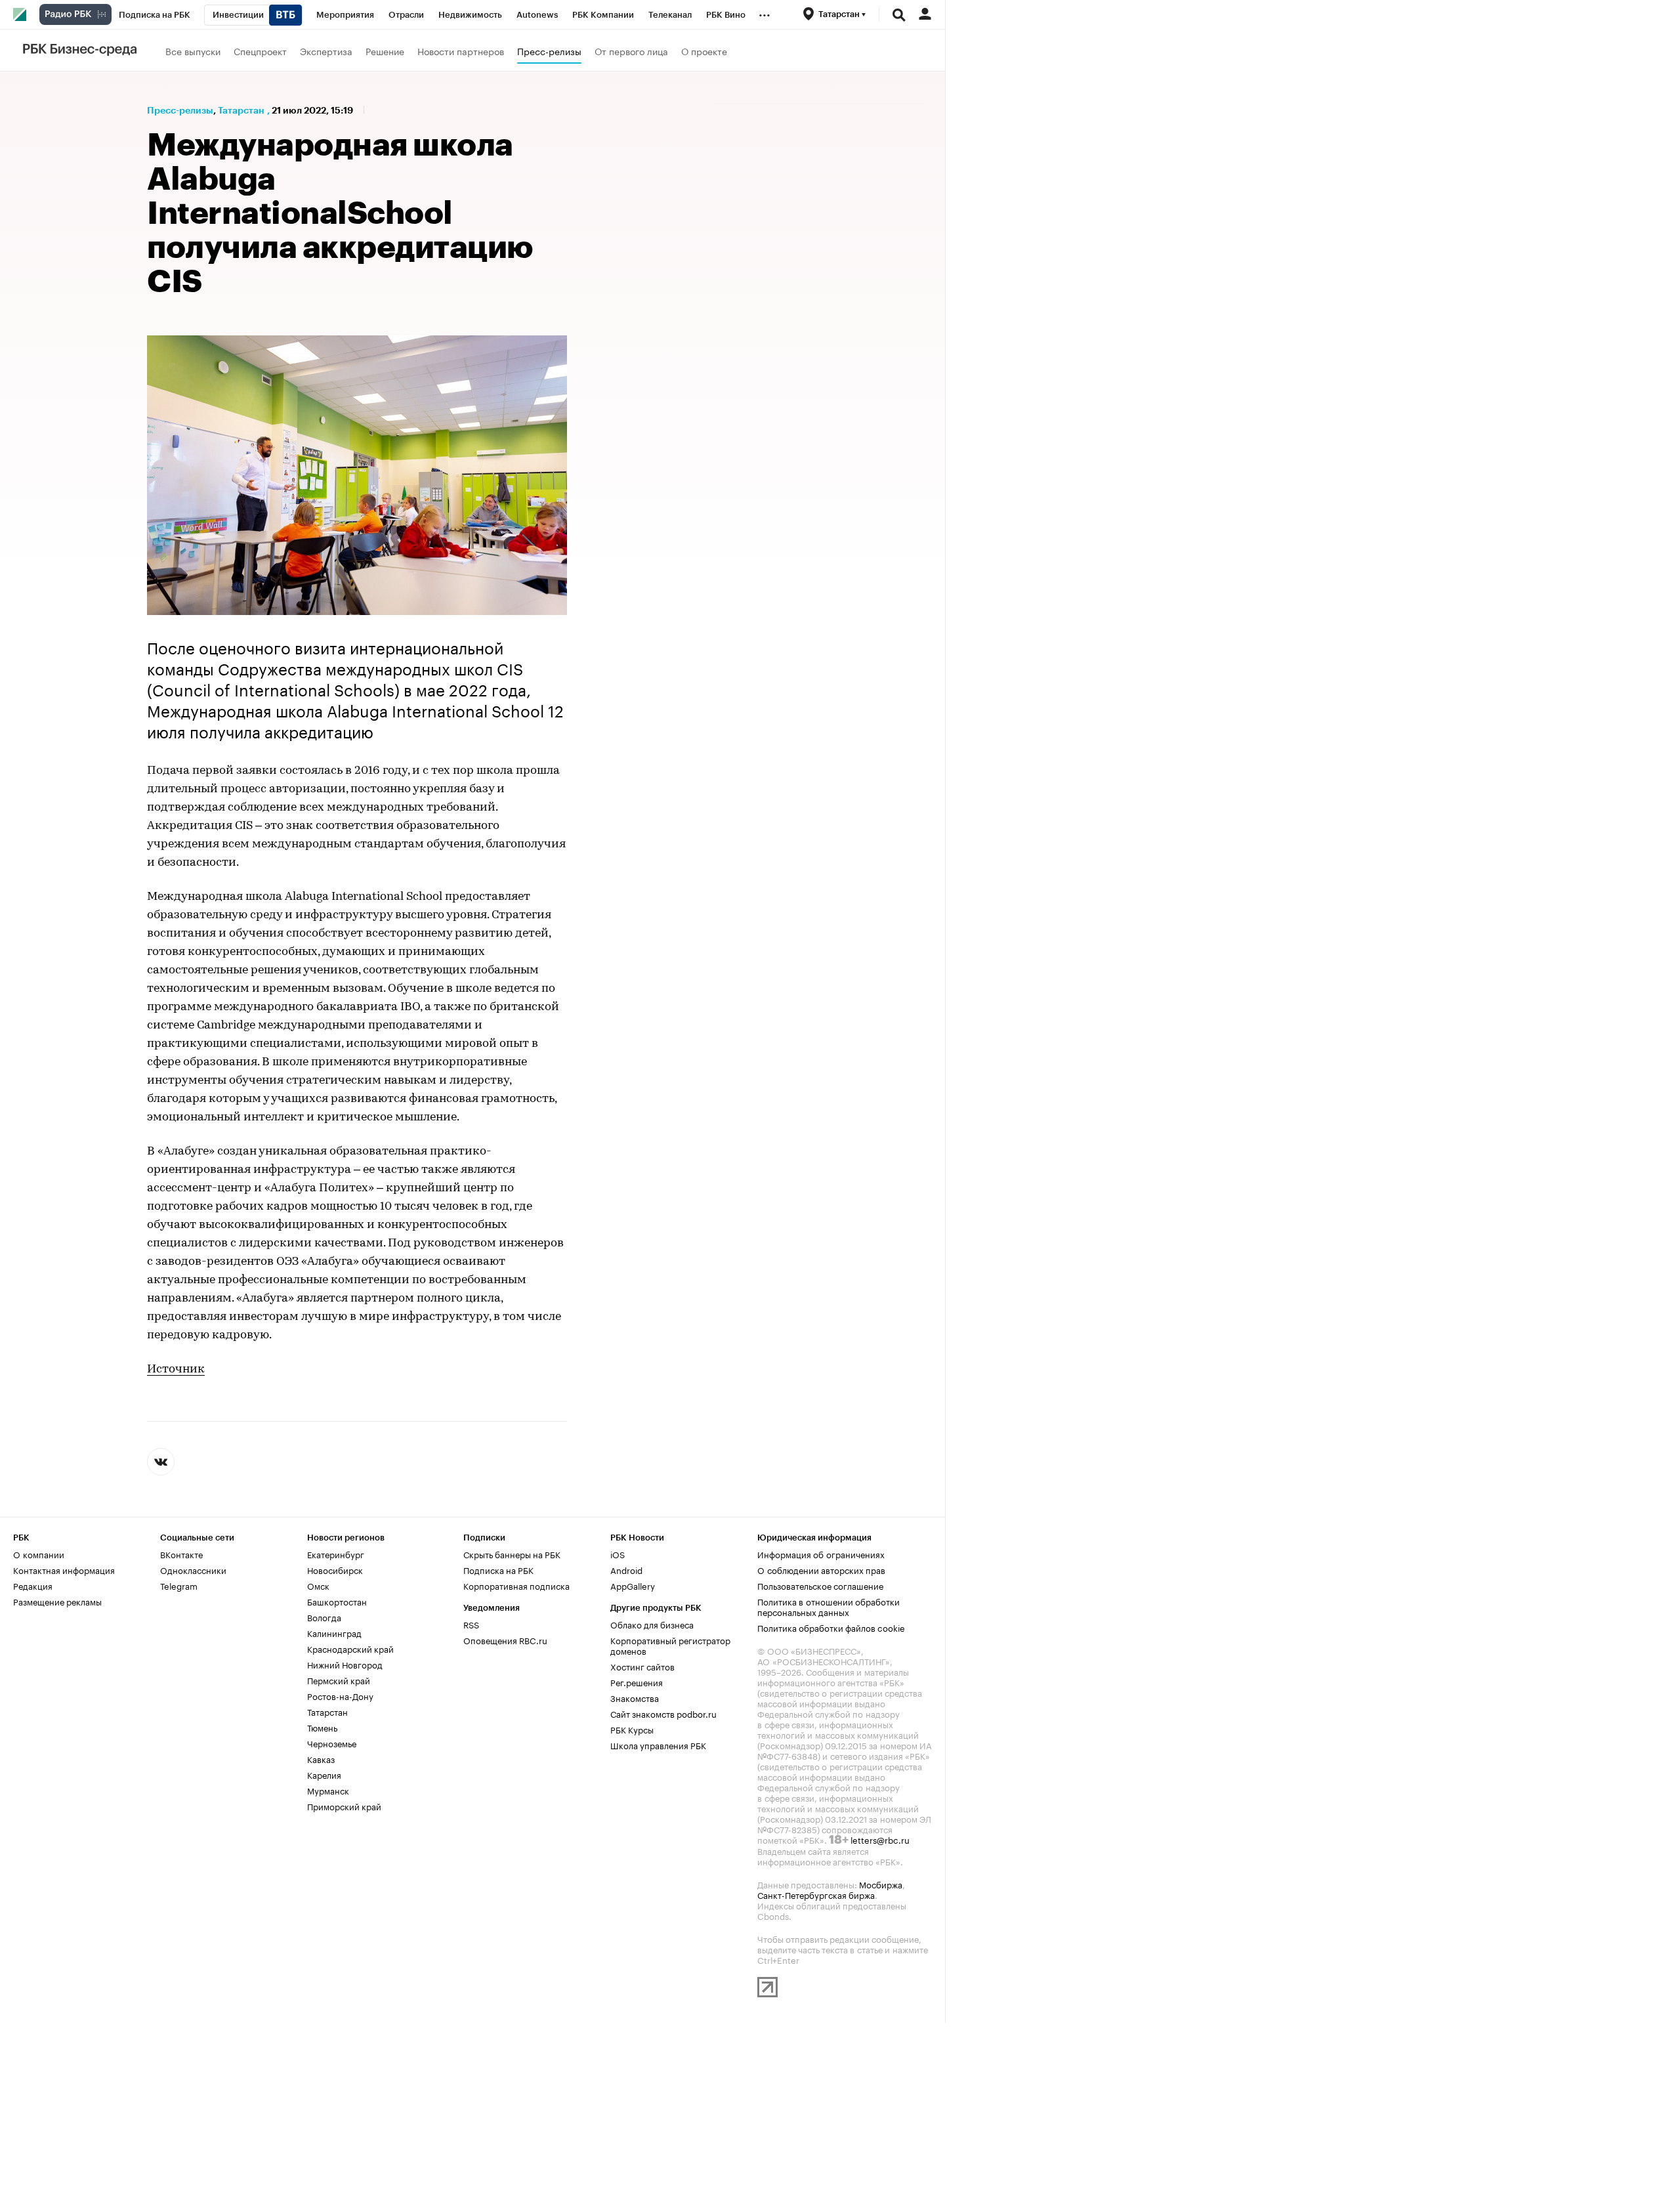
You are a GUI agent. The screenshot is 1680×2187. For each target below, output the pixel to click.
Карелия (324, 1774)
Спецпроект (260, 51)
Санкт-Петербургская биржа (816, 1894)
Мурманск (328, 1790)
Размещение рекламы (57, 1601)
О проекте (704, 51)
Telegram (179, 1585)
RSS (471, 1624)
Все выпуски (193, 51)
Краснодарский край (350, 1648)
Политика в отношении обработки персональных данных (829, 1606)
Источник (176, 1370)
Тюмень (322, 1727)
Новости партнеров (461, 51)
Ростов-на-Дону (340, 1695)
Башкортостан (337, 1601)
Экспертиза (326, 51)
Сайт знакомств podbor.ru (663, 1713)
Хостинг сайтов (642, 1666)
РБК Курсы (632, 1729)
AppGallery (633, 1585)
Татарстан (241, 110)
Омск (318, 1585)
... (765, 12)
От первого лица (631, 51)
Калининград (334, 1632)
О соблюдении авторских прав (821, 1569)
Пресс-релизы (549, 51)
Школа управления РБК (658, 1745)
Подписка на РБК (498, 1569)
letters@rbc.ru (880, 1839)
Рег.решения (637, 1682)
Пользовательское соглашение (820, 1585)
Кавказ (321, 1758)
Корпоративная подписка (516, 1585)
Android (626, 1569)
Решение (385, 51)
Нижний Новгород (345, 1664)
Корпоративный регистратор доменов (670, 1645)
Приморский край (344, 1806)
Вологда (324, 1617)
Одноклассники (193, 1569)
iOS (618, 1554)
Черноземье (332, 1743)
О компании (39, 1554)
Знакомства (635, 1697)
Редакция (33, 1585)
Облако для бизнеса (652, 1624)
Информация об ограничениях (821, 1554)
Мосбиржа (881, 1884)
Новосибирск (335, 1569)
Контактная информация (64, 1569)
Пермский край (339, 1680)
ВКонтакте (181, 1554)
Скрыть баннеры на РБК (512, 1554)
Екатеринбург (336, 1554)
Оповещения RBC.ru (505, 1640)
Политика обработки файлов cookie (831, 1627)
